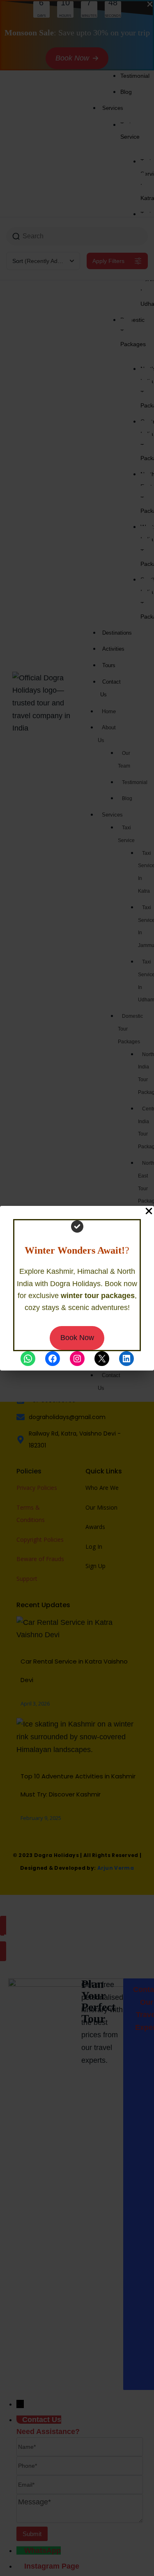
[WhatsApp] (28, 1359)
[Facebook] (53, 1359)
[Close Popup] (149, 1211)
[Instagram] (77, 1359)
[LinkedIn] (126, 1359)
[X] (102, 1359)
